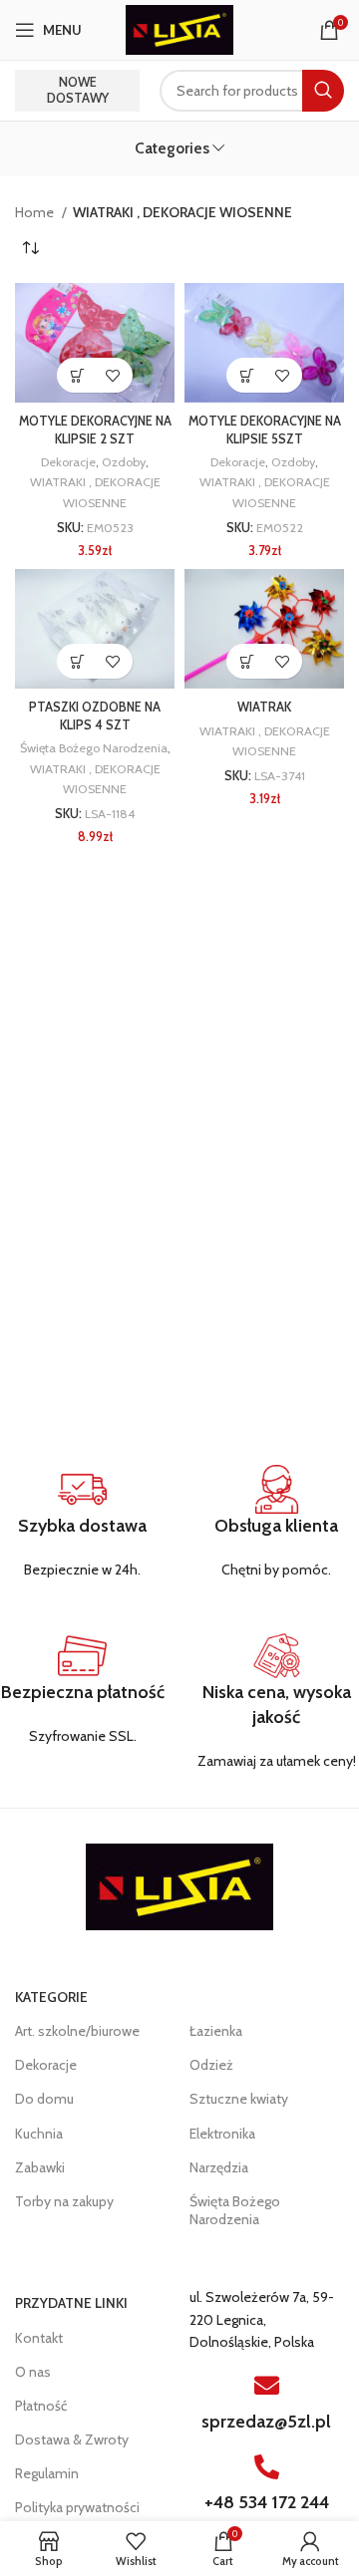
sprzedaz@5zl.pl (266, 2422)
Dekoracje (68, 462)
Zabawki (40, 2167)
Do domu (44, 2099)
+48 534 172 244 (267, 2502)
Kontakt (39, 2338)
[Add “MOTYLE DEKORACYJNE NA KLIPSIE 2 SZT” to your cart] (77, 375)
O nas (33, 2372)
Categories (172, 148)
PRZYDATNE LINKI (71, 2303)
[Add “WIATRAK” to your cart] (247, 661)
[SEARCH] (323, 91)
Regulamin (47, 2473)
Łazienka (216, 2031)
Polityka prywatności (77, 2507)
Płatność (41, 2406)
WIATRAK (264, 707)
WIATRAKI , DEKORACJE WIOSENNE (95, 492)
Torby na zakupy (64, 2201)
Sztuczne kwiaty (239, 2099)
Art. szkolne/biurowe (77, 2031)
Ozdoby (124, 462)
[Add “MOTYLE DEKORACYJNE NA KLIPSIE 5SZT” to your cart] (247, 375)
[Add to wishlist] (112, 375)
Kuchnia (39, 2134)
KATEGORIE (51, 1997)
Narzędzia (219, 2167)
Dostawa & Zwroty (72, 2439)
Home (36, 212)
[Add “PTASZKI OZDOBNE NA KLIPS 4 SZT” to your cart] (77, 661)
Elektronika (222, 2134)
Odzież (211, 2065)
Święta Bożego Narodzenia (94, 748)
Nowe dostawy (78, 90)
